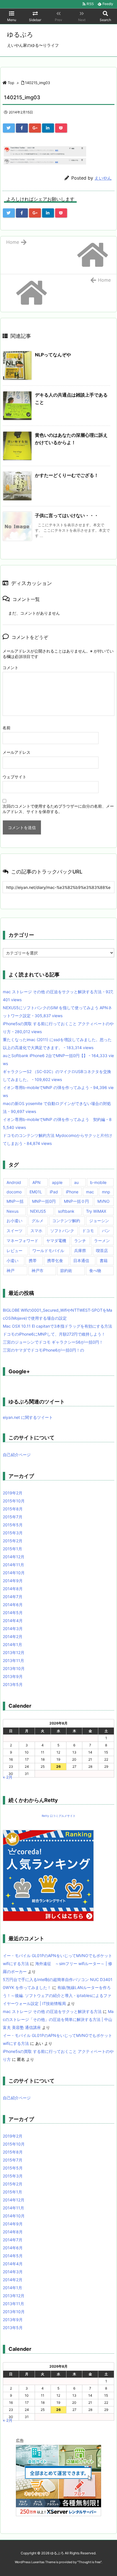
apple (57, 1182)
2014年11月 (13, 1565)
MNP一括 (15, 1201)
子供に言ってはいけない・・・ (67, 515)
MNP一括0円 (44, 1201)
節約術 (66, 1270)
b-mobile (98, 1182)
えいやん (103, 178)
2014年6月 (13, 1605)
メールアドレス (16, 752)
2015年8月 (13, 1509)
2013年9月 (13, 1676)
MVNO (104, 1201)
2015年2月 (13, 1541)
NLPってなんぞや (53, 355)
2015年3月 (13, 1533)
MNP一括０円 (76, 1201)
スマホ (36, 1231)
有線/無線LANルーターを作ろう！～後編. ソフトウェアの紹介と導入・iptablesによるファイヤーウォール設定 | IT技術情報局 (57, 1995)
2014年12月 (14, 1557)
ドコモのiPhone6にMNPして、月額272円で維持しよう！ (54, 1334)
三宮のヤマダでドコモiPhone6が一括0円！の (43, 1350)
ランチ (80, 1241)
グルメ (37, 1221)
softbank (66, 1211)
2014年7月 (13, 1597)
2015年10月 (14, 1501)
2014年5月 (13, 1613)
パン (106, 1231)
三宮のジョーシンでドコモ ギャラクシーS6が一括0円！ (53, 1342)
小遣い (12, 1260)
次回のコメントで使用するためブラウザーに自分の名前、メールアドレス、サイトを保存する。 (58, 809)
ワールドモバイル (48, 1251)
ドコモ (88, 1231)
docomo (14, 1192)
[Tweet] (9, 128)
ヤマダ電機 (56, 1241)
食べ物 (95, 1270)
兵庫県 (80, 1251)
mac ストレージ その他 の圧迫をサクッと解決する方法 (52, 2011)
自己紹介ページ (17, 1455)
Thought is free (89, 2562)
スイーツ (14, 1231)
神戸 (11, 1270)
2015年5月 (13, 1525)
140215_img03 (37, 83)
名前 (7, 728)
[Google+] (35, 128)
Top (11, 83)
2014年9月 (13, 1581)
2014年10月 (14, 1573)
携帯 (33, 1260)
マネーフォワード (22, 1241)
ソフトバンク (62, 1231)
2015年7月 (13, 1517)
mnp (106, 1192)
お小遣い (14, 1221)
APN (36, 1182)
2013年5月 (13, 1684)
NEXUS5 (38, 1211)
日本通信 (81, 1260)
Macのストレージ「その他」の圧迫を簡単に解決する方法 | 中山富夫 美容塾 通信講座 (58, 2019)
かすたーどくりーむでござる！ (67, 475)
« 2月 (8, 1777)
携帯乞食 (55, 1260)
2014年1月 (12, 1644)
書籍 (104, 1260)
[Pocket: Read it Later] (61, 128)
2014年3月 (13, 1629)
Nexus (12, 1211)
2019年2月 (13, 1493)
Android (14, 1182)
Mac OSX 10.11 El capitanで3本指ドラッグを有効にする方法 (58, 1326)
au (76, 1182)
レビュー (14, 1251)
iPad (54, 1192)
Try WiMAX (96, 1211)
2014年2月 (13, 1637)
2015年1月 (12, 1549)
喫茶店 (102, 1251)
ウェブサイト (14, 777)
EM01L (36, 1192)
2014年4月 (13, 1621)
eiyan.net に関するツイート (28, 1417)
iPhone (72, 1192)
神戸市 (37, 1270)
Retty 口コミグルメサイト (59, 1816)
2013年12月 (14, 1652)
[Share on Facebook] (22, 128)
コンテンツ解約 (66, 1221)
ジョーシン (99, 1221)
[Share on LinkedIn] (48, 128)
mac (90, 1192)
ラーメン (102, 1241)
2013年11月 (13, 1660)
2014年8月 (13, 1589)
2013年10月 (14, 1668)
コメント (11, 668)
